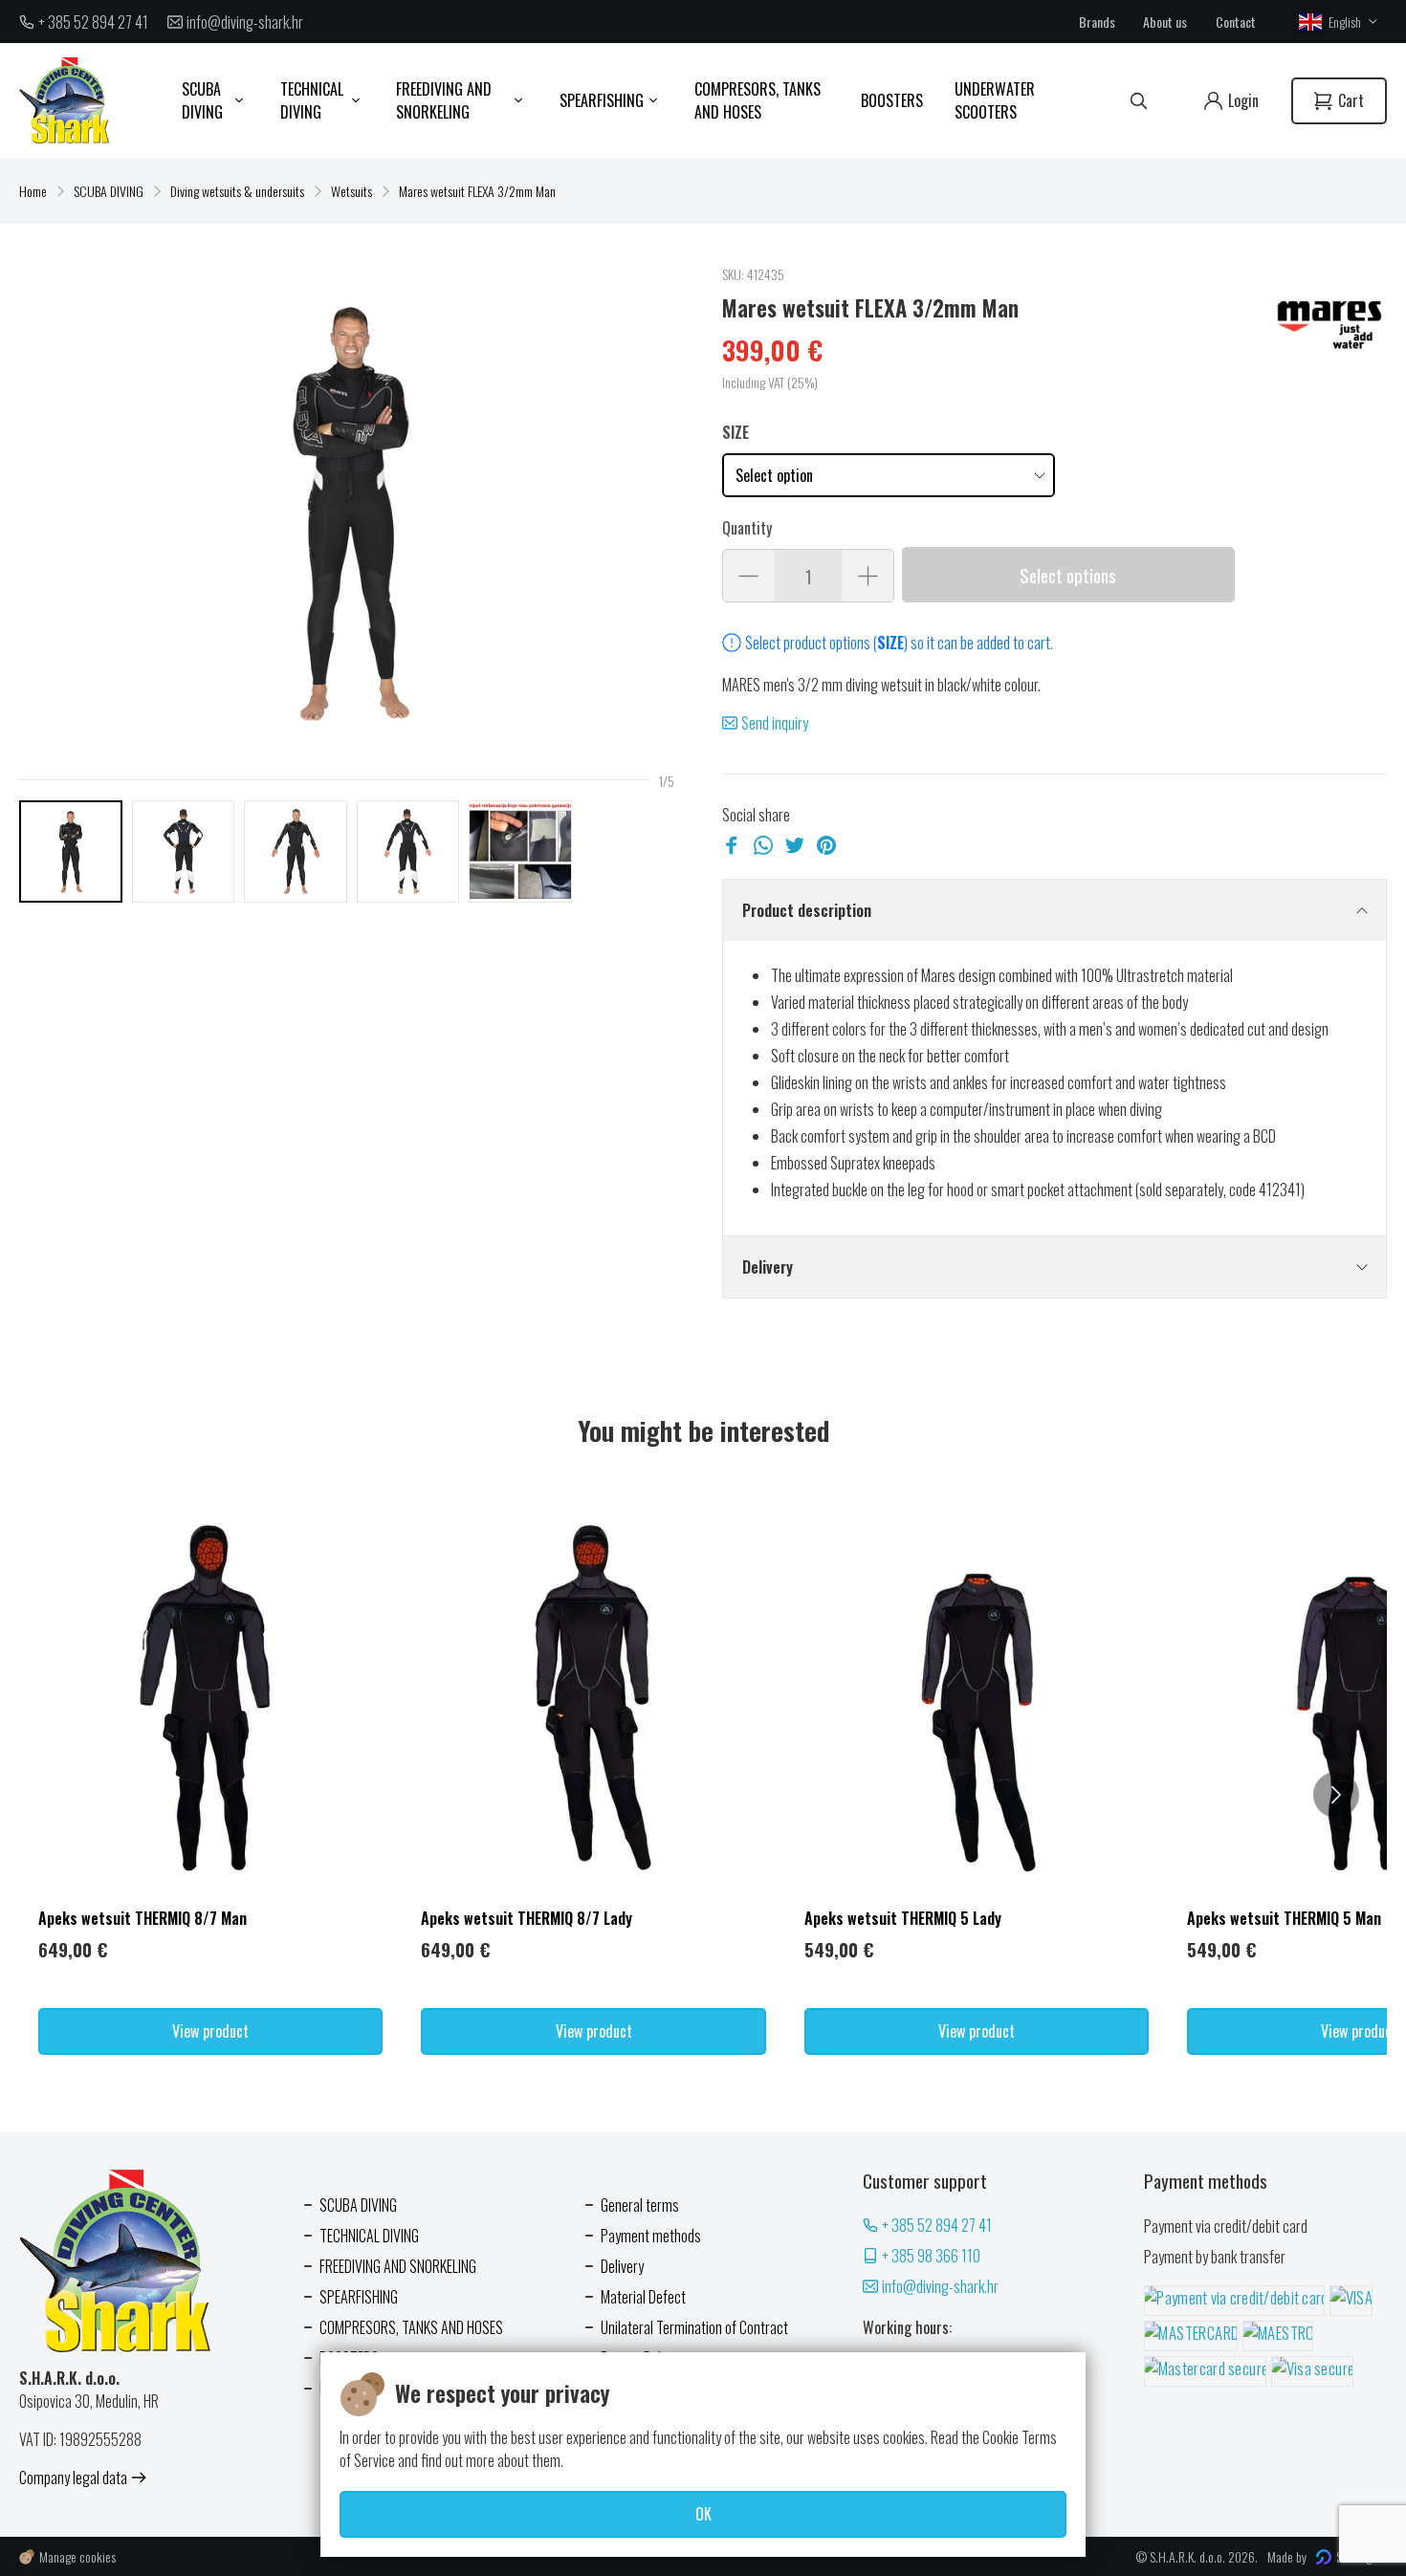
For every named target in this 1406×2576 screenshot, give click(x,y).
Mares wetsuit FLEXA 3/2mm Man (477, 191)
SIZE (736, 432)
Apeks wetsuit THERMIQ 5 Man (1284, 1918)
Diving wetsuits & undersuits (237, 191)
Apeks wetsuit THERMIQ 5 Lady (903, 1918)
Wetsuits (351, 191)
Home (33, 191)
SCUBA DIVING (109, 191)
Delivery (768, 1267)
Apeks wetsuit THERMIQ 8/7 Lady (527, 1918)
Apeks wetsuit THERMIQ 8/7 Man (143, 1918)
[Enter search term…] (1139, 101)
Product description (807, 910)
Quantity (747, 528)
